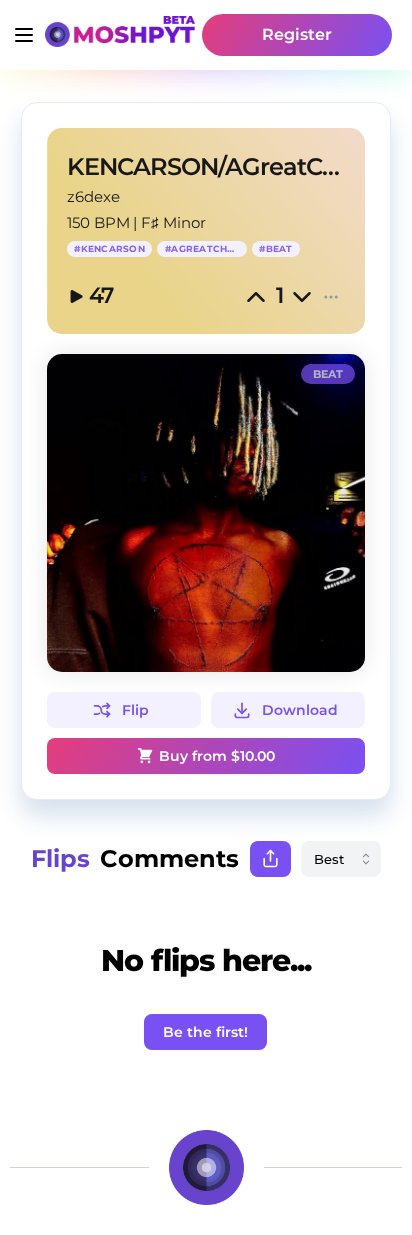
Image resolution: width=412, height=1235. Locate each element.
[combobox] (341, 859)
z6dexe (93, 196)
